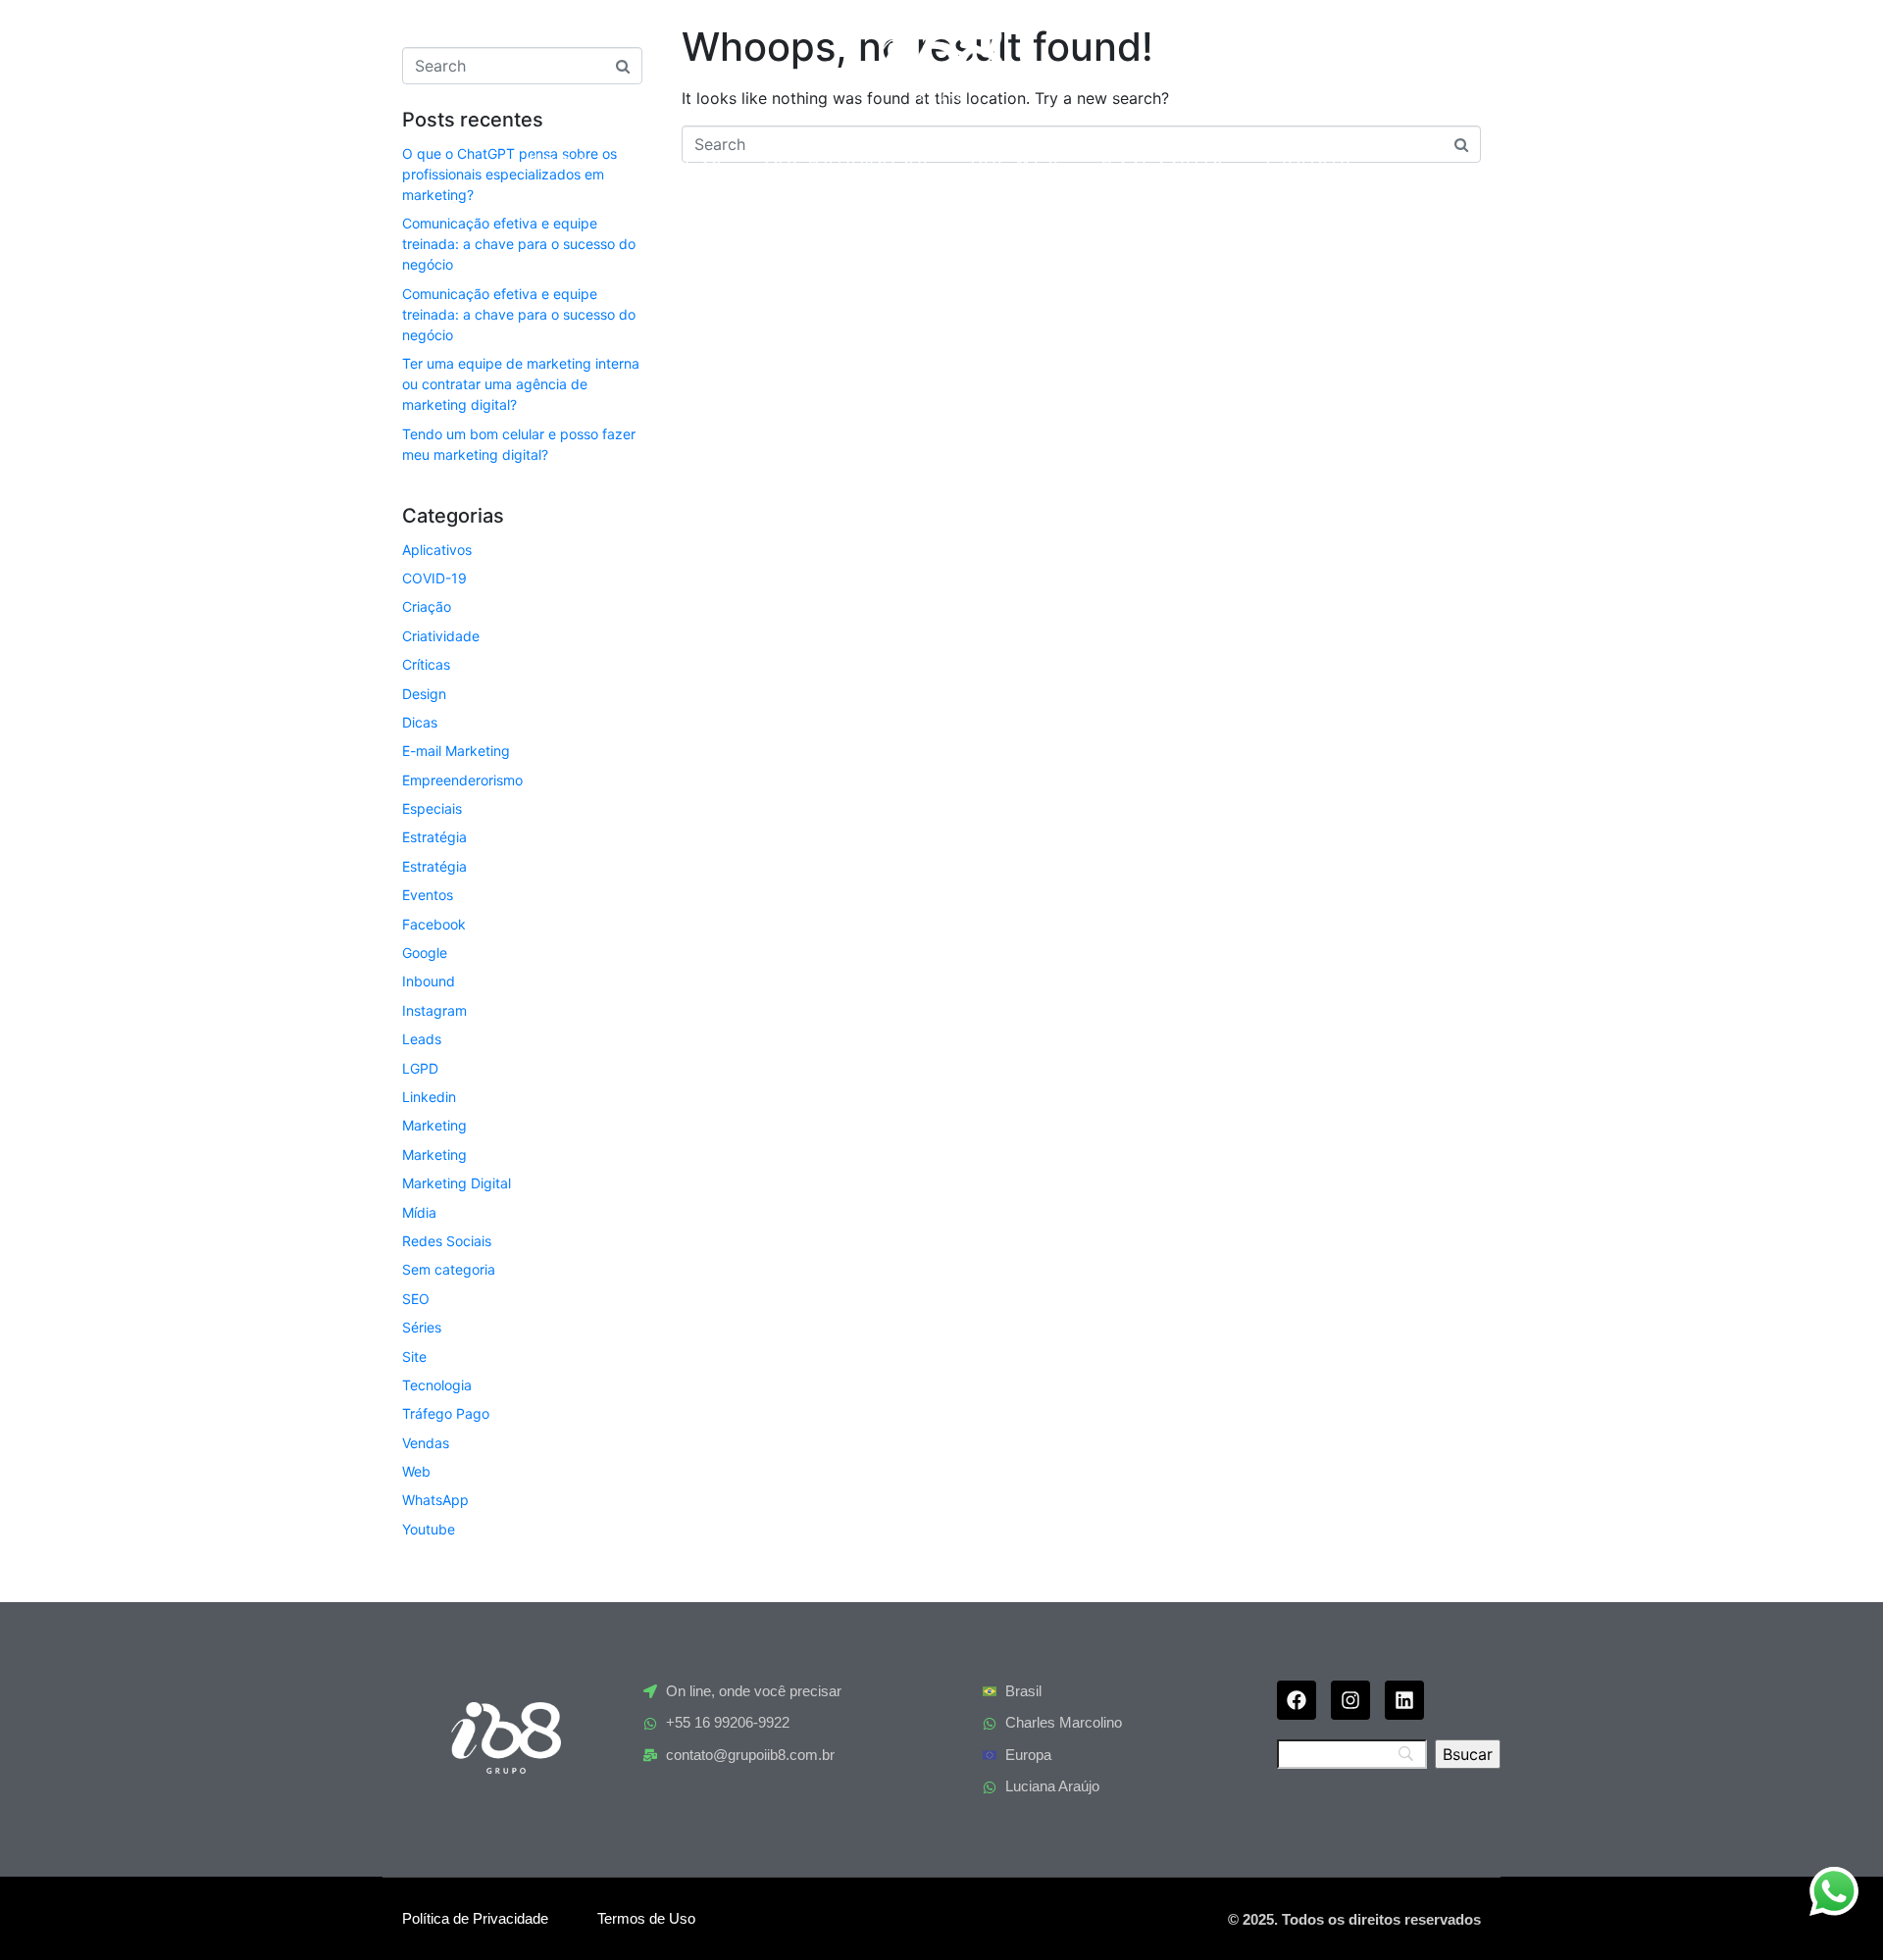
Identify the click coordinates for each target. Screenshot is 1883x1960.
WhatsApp (435, 1500)
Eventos (428, 895)
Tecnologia (437, 1385)
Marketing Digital (457, 1183)
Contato (1310, 160)
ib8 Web (1017, 160)
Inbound (429, 981)
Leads (422, 1039)
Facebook (434, 924)
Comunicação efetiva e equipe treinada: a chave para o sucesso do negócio (519, 244)
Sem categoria (449, 1269)
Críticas (426, 664)
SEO (416, 1299)
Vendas (426, 1443)
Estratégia (434, 837)
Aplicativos (437, 550)
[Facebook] (1297, 1700)
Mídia (419, 1212)
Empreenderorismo (462, 780)
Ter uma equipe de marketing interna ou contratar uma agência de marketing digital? (521, 384)
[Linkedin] (1404, 1700)
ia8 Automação (848, 160)
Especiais (432, 808)
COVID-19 (434, 578)
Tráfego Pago (446, 1413)
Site (414, 1357)
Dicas (420, 722)
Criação (427, 606)
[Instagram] (1350, 1700)
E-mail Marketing (456, 751)
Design (424, 694)
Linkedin (429, 1097)
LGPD (420, 1068)
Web (416, 1471)
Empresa (677, 160)
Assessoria (1164, 160)
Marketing (434, 1125)
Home (560, 160)
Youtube (429, 1529)
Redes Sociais (447, 1241)
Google (425, 953)
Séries (422, 1327)
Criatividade (441, 636)
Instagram (434, 1010)
